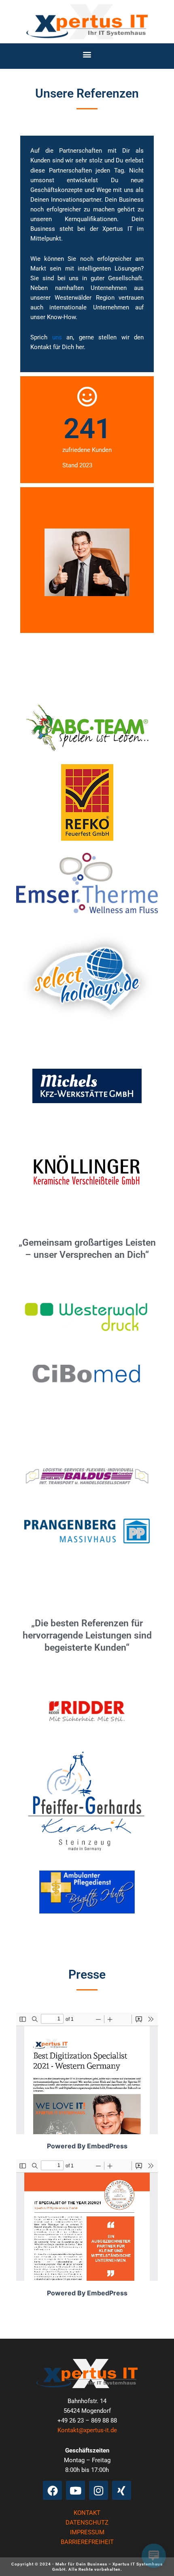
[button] (87, 54)
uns (57, 337)
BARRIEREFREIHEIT (87, 2542)
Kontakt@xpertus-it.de (87, 2430)
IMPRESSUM (87, 2532)
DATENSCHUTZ (87, 2523)
